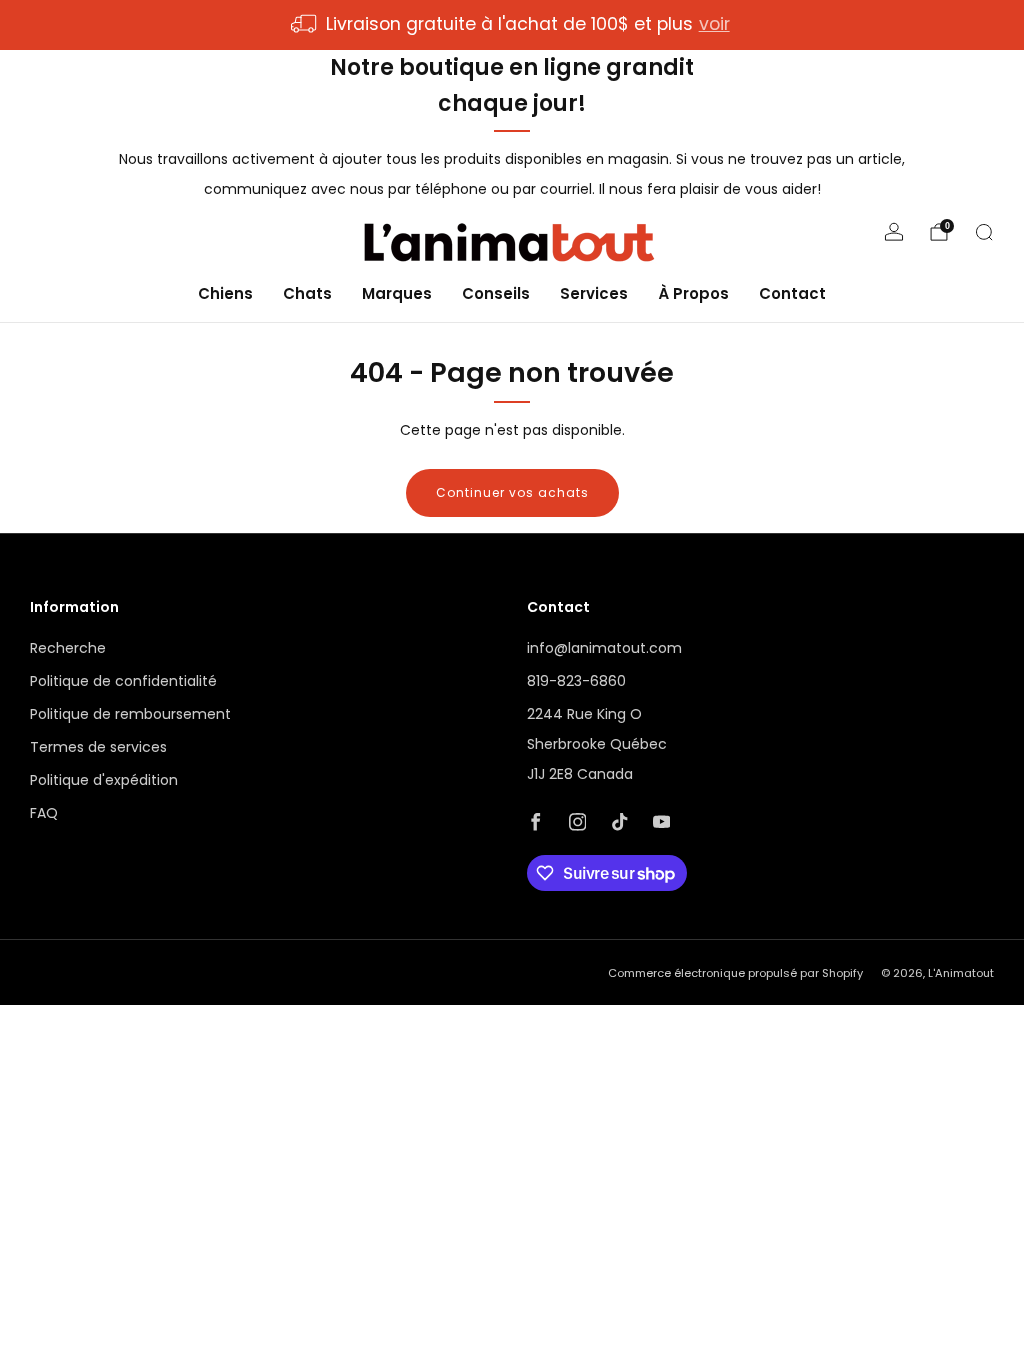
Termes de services (98, 747)
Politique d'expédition (104, 780)
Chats (307, 293)
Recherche (68, 648)
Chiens (225, 293)
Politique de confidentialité (123, 681)
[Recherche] (984, 232)
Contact (792, 293)
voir (714, 24)
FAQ (44, 813)
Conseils (496, 293)
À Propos (693, 293)
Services (594, 293)
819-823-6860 (576, 681)
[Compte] (894, 232)
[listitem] (511, 25)
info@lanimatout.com (604, 648)
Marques (397, 293)
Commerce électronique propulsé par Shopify (735, 973)
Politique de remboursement (130, 714)
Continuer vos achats (512, 492)
